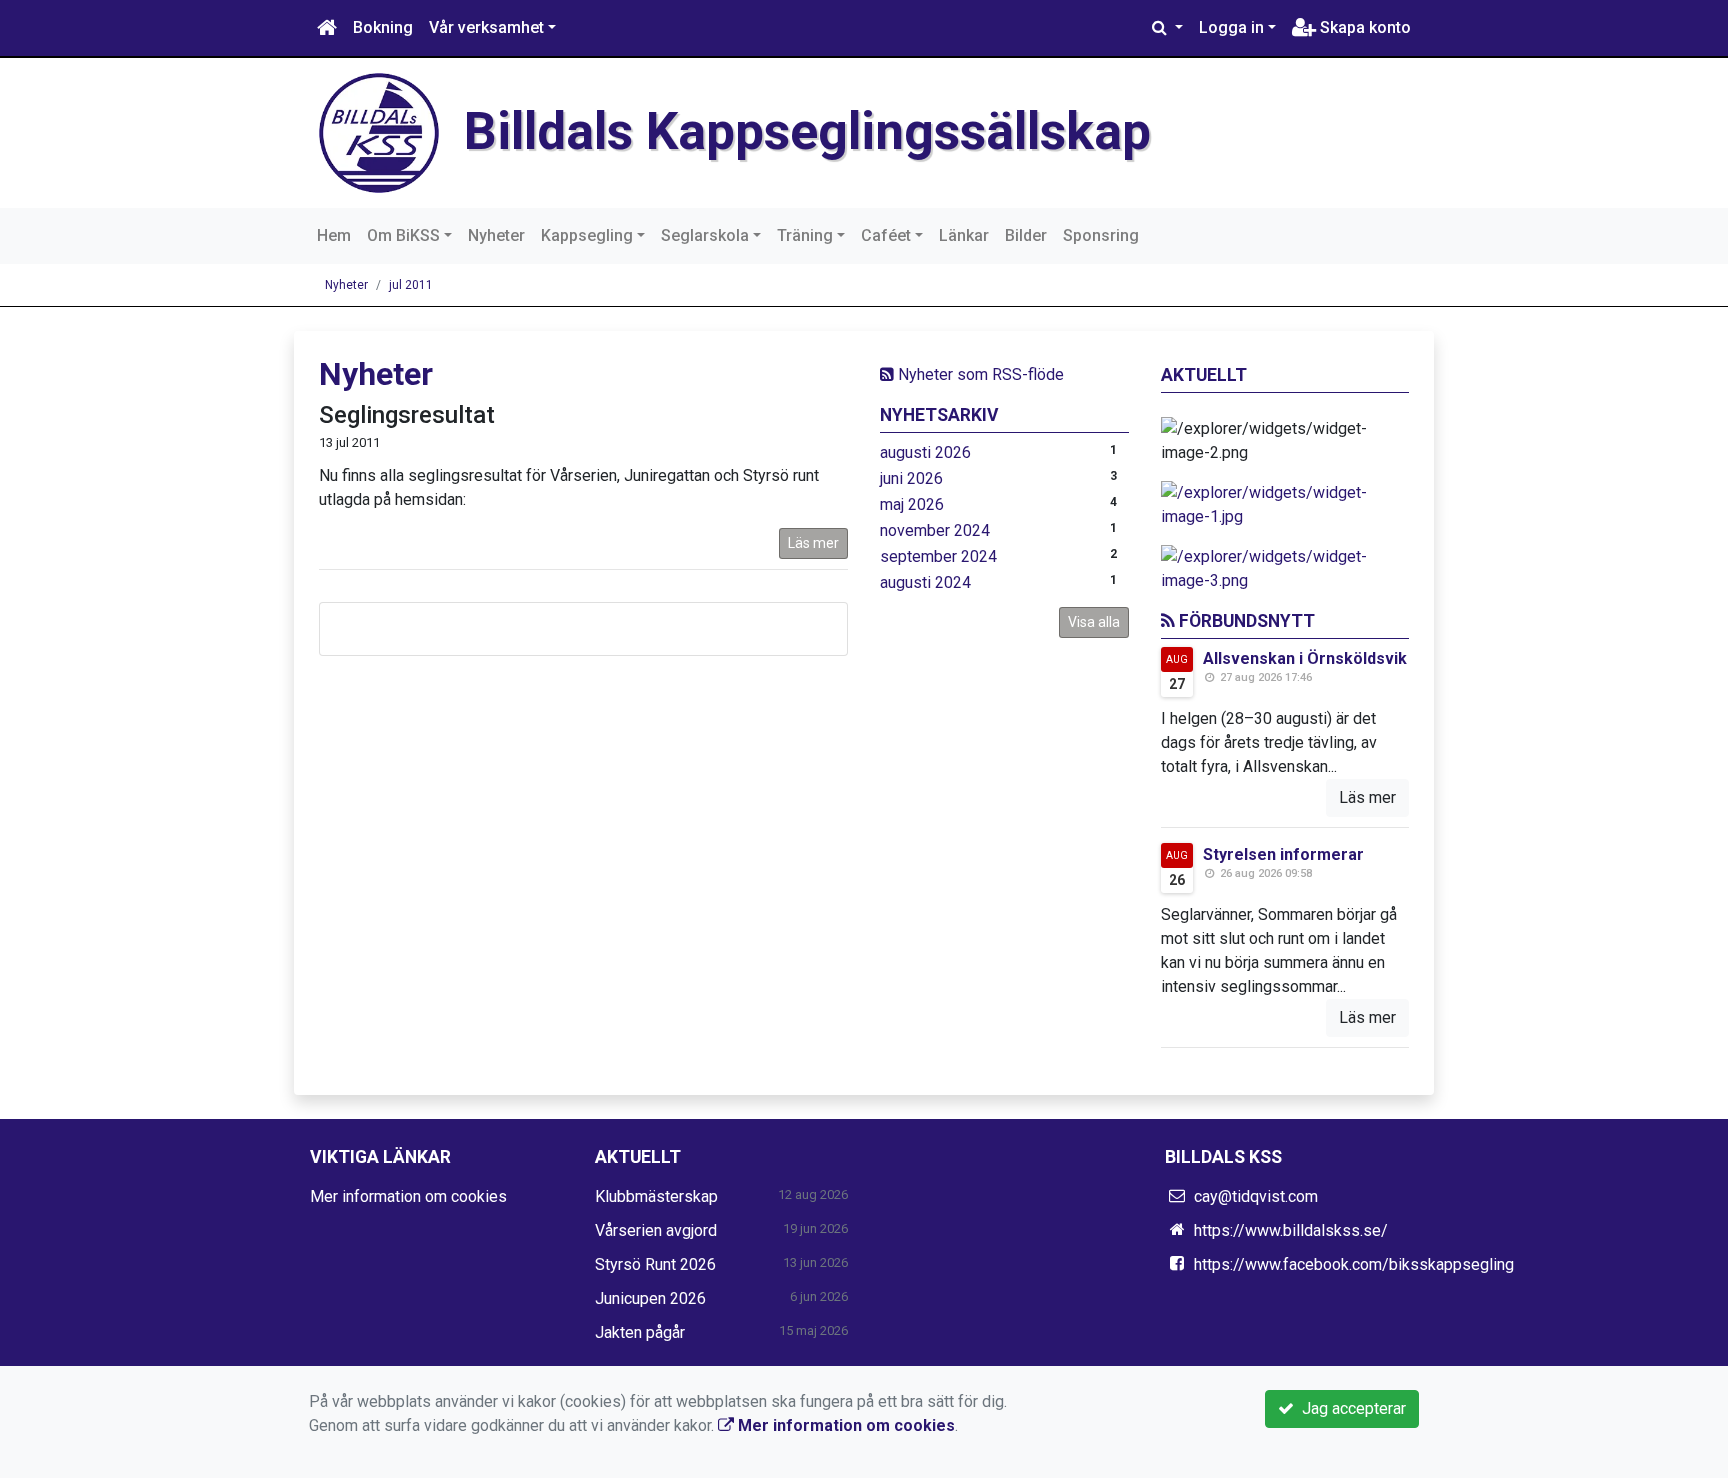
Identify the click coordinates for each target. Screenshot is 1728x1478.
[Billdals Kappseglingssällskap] (379, 131)
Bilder (1026, 235)
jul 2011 (411, 285)
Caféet (886, 235)
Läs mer (813, 543)
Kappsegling (587, 235)
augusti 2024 (925, 582)
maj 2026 (912, 504)
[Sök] (1167, 28)
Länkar (964, 235)
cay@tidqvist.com (1256, 1196)
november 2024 (935, 530)
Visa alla (1094, 622)
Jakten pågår (640, 1332)
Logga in (1231, 27)
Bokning (383, 27)
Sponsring (1101, 235)
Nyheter (496, 235)
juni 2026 (911, 478)
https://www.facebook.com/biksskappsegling (1354, 1264)
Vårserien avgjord (656, 1230)
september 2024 (938, 556)
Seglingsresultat (407, 415)
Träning (805, 235)
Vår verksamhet (486, 27)
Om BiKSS (403, 235)
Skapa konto (1363, 27)
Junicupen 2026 (650, 1298)
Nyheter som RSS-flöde (979, 374)
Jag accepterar (1350, 1408)
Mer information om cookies (408, 1196)
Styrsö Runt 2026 (655, 1264)
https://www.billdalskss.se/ (1291, 1230)
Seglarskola (705, 235)
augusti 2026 (925, 452)
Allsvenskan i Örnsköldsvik (1305, 658)
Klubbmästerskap (656, 1196)
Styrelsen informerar (1283, 854)
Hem (334, 235)
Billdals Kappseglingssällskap (807, 131)
